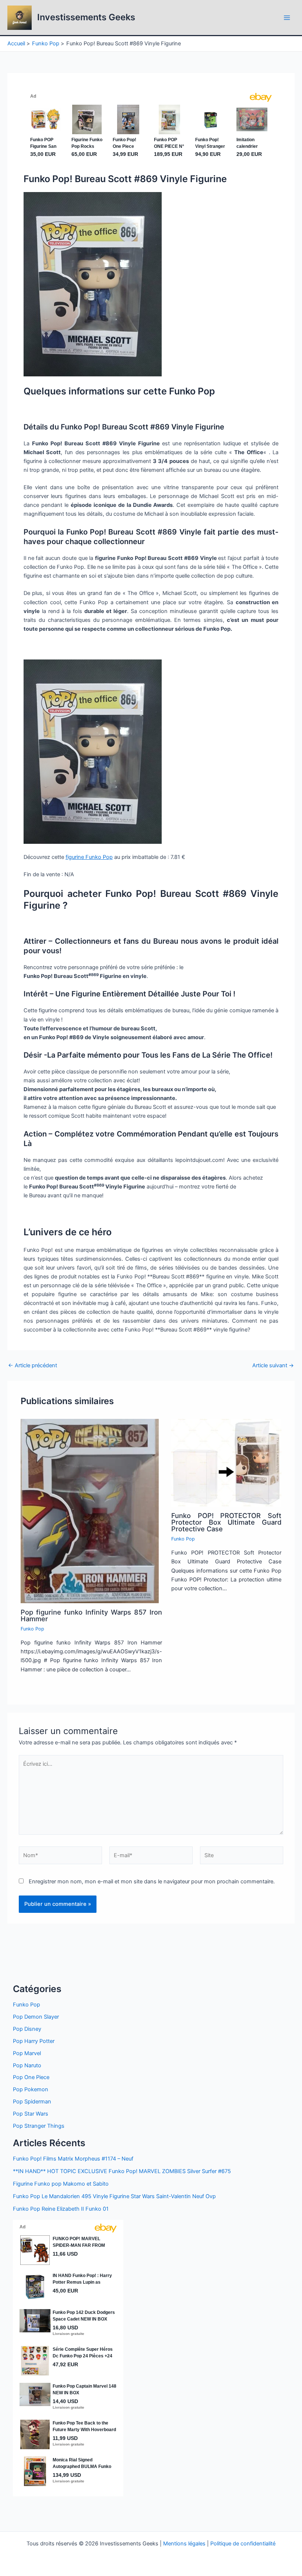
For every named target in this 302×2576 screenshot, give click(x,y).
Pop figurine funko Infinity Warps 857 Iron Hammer (91, 1615)
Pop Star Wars (31, 2114)
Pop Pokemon (31, 2089)
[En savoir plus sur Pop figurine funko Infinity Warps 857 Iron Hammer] (90, 1511)
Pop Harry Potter (34, 2041)
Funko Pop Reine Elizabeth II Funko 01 (61, 2209)
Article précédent (33, 1366)
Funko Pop (32, 1629)
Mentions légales (184, 2544)
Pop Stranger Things (39, 2126)
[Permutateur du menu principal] (287, 18)
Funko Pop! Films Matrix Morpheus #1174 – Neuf (73, 2159)
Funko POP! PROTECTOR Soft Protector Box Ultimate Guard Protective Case (226, 1522)
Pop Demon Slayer (36, 2017)
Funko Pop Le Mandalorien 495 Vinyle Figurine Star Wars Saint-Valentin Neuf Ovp (114, 2196)
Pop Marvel (27, 2053)
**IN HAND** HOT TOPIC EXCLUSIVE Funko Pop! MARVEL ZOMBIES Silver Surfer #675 (122, 2171)
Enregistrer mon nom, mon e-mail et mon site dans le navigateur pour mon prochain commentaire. (152, 1881)
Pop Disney (27, 2029)
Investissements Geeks (86, 17)
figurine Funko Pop (89, 857)
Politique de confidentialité (243, 2544)
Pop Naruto (27, 2065)
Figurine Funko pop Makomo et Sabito (61, 2184)
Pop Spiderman (32, 2102)
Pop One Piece (31, 2077)
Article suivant (273, 1366)
